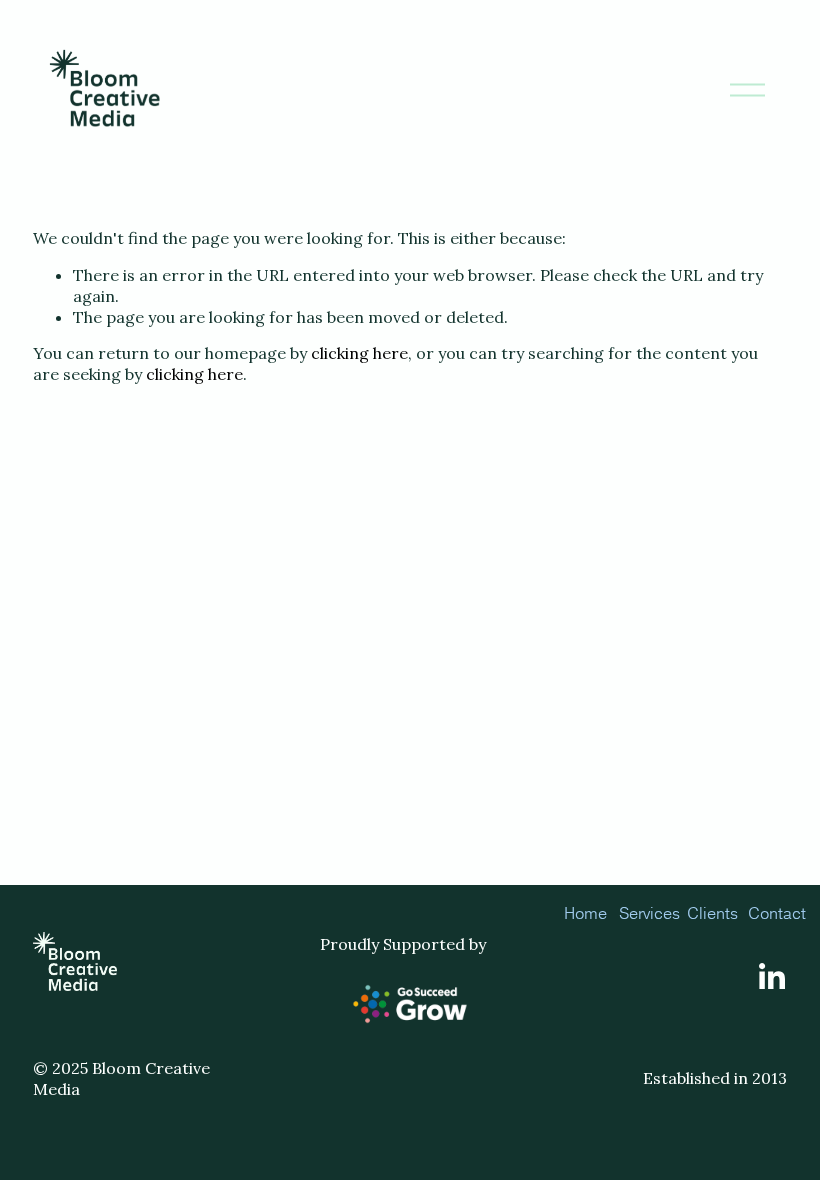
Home (585, 913)
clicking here (359, 353)
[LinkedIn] (771, 977)
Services (649, 913)
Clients (712, 913)
